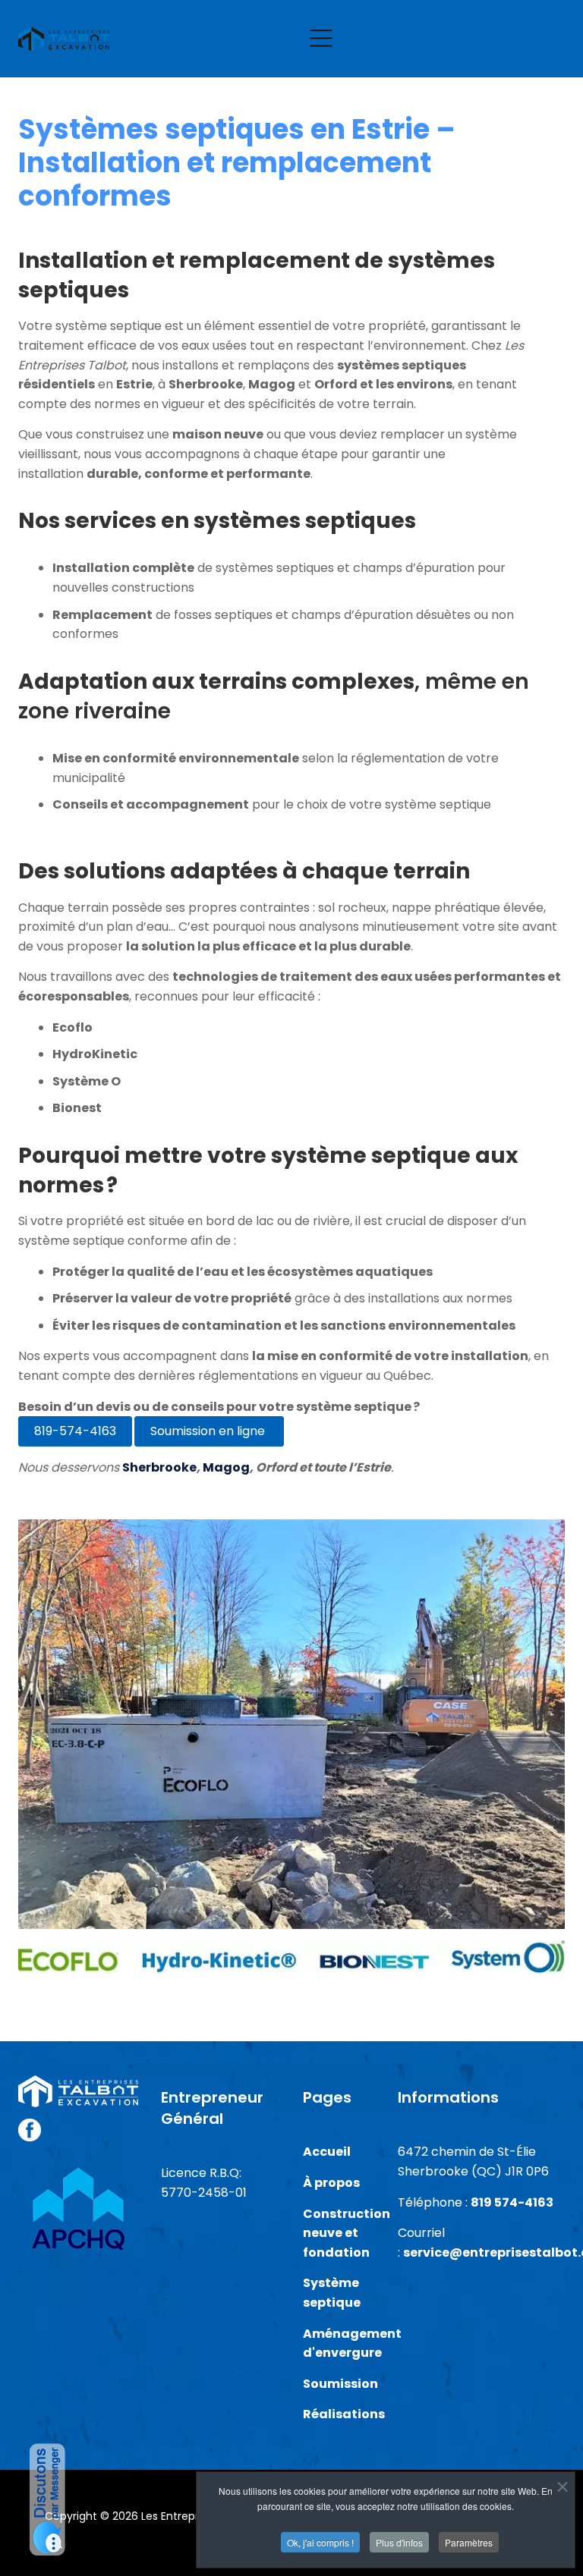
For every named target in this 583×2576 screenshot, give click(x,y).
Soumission (342, 2384)
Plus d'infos (399, 2542)
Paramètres (469, 2542)
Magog (225, 1467)
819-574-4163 (75, 1431)
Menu (321, 39)
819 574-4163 (512, 2202)
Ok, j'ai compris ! (320, 2542)
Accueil (327, 2152)
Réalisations (344, 2414)
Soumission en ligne (209, 1431)
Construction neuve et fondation (347, 2233)
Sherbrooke (159, 1467)
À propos (331, 2183)
